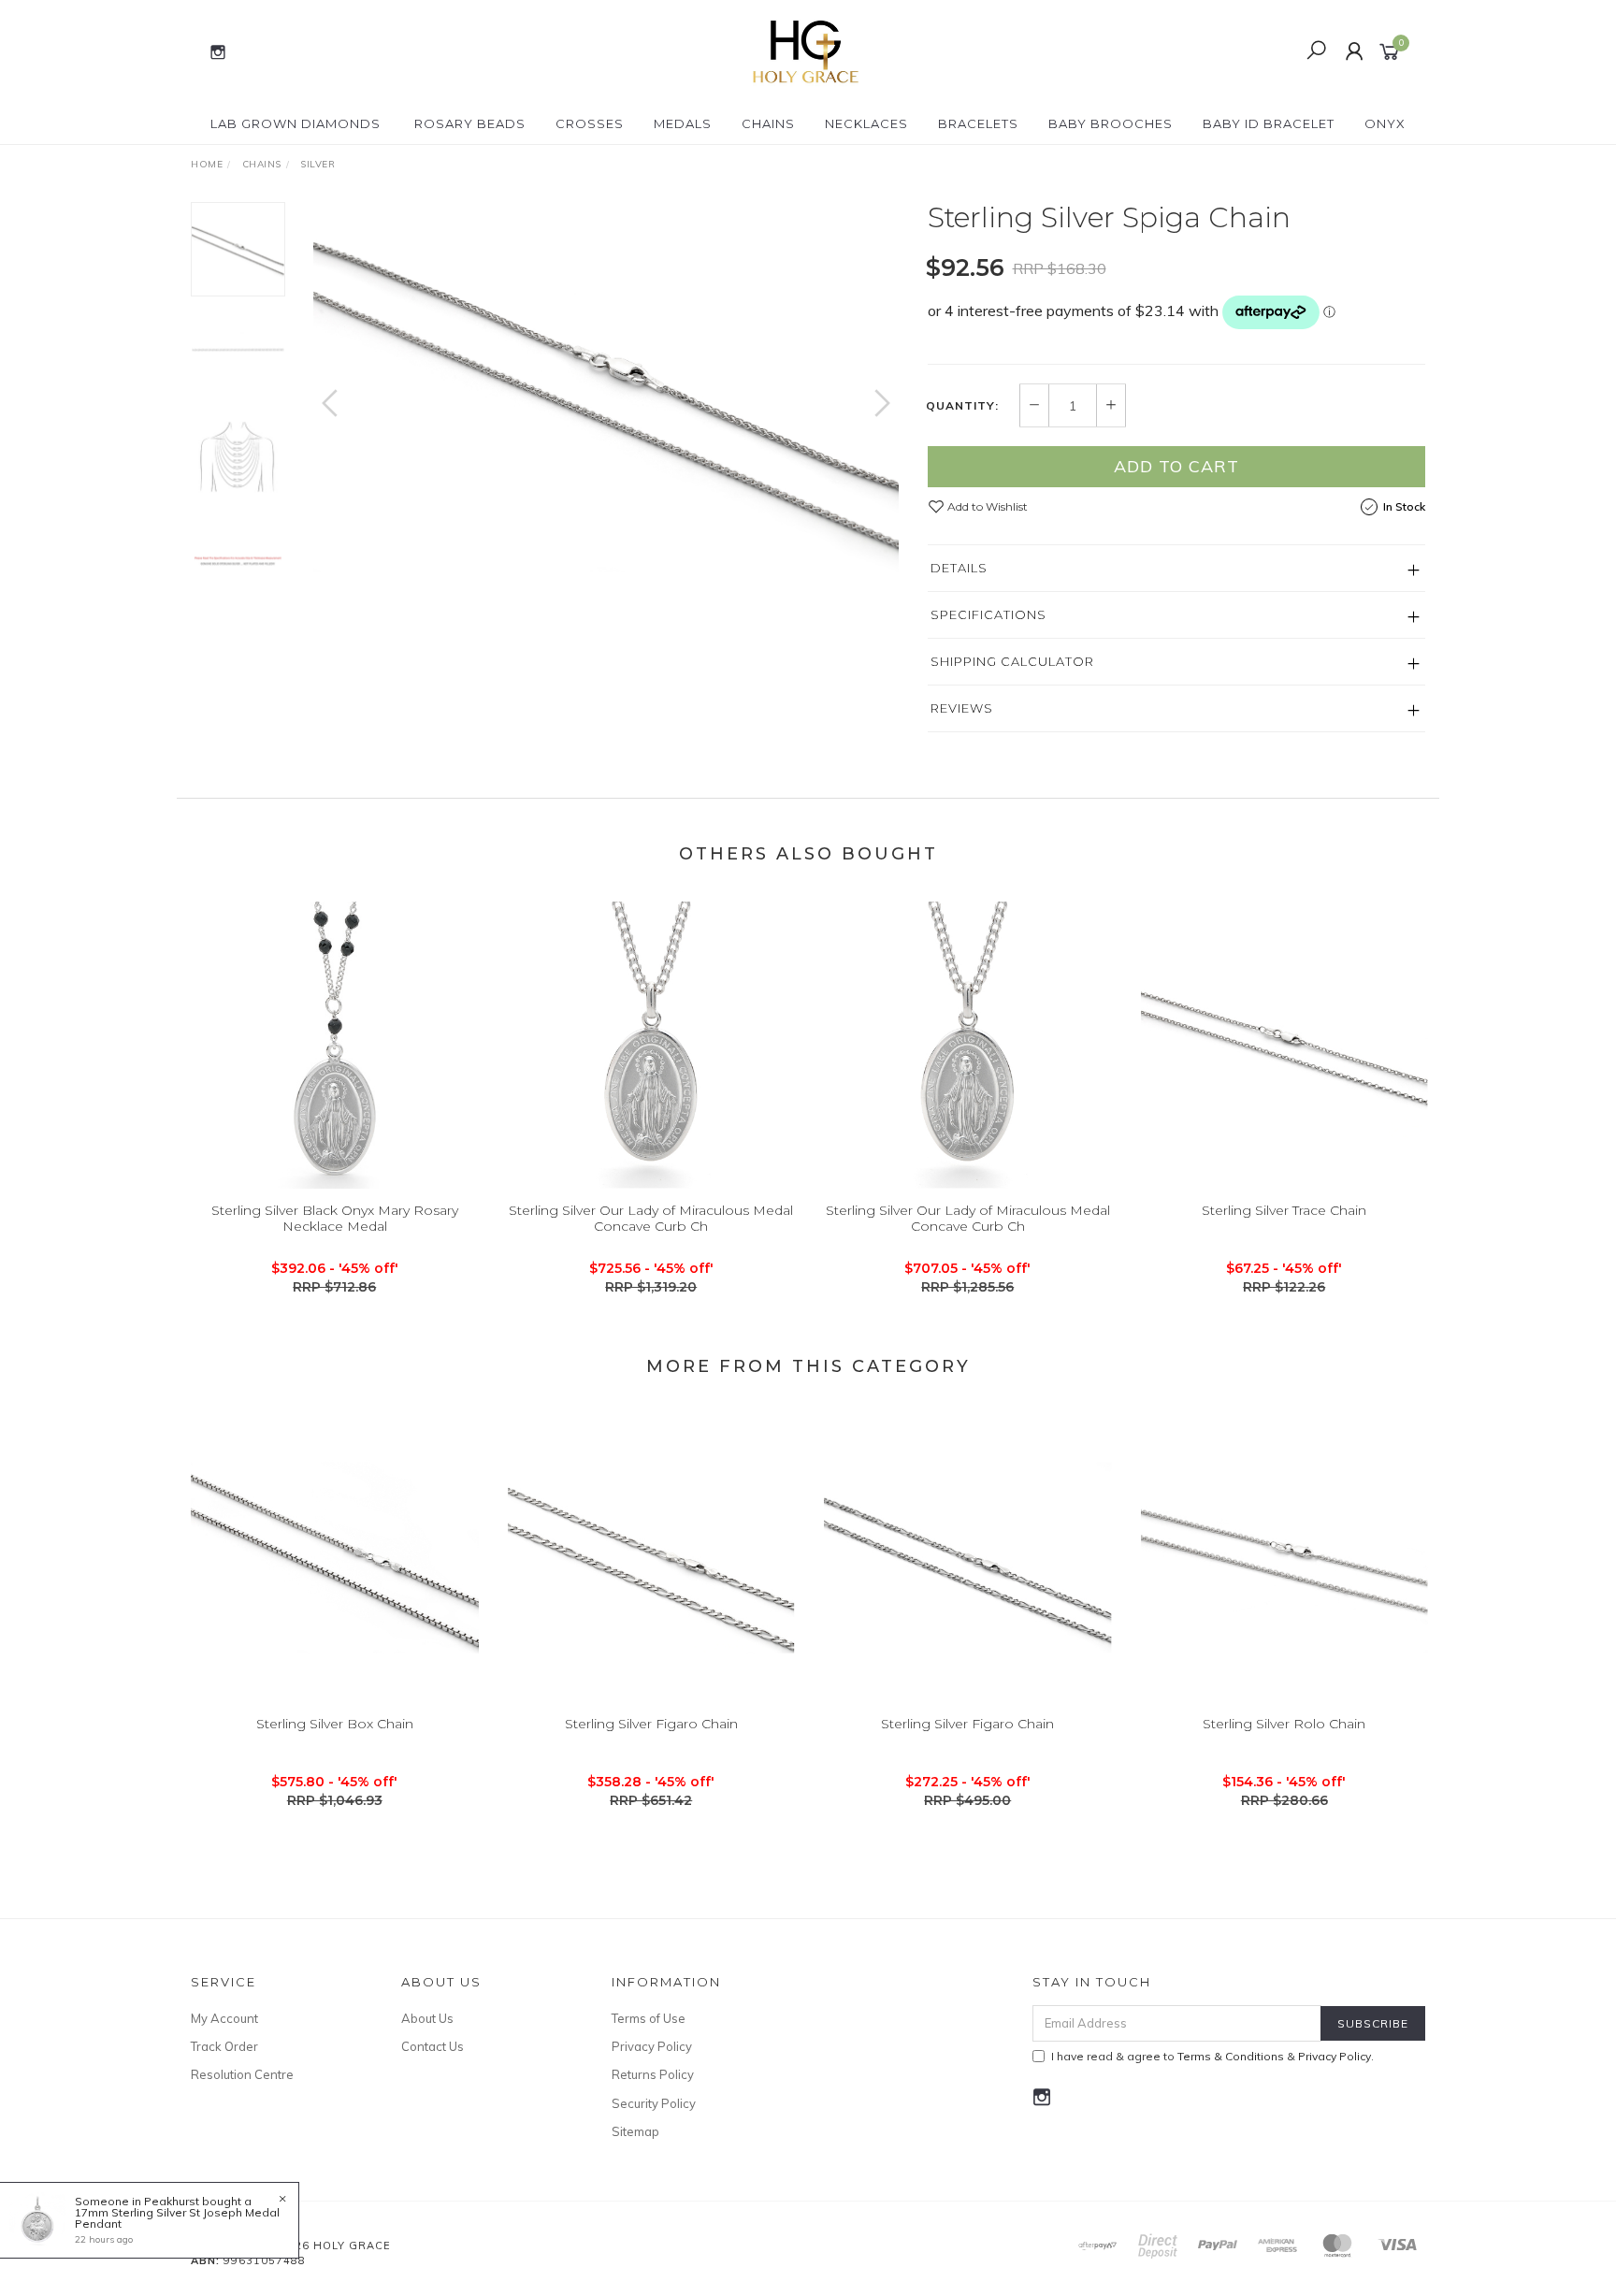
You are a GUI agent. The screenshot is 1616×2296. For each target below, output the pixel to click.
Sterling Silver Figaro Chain (651, 1724)
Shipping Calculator (1012, 661)
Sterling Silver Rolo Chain (1284, 1724)
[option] (606, 387)
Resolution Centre (242, 2074)
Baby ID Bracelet (1269, 123)
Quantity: (962, 406)
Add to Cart (1176, 466)
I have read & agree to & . (1212, 2056)
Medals (683, 123)
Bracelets (978, 123)
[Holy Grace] (806, 51)
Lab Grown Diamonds (296, 123)
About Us (427, 2018)
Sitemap (635, 2131)
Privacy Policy (652, 2046)
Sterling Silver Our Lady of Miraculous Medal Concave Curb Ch (651, 1218)
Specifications (988, 614)
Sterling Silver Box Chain (335, 1724)
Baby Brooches (1111, 123)
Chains (768, 123)
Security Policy (654, 2103)
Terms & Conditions (1231, 2056)
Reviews (962, 708)
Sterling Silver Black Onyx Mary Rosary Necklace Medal (335, 1218)
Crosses (590, 123)
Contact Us (433, 2046)
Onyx (1385, 123)
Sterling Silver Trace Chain (1284, 1210)
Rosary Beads (470, 123)
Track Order (224, 2046)
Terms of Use (649, 2018)
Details (959, 568)
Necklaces (866, 123)
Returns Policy (653, 2074)
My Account (224, 2018)
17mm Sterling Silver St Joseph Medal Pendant (177, 2218)
